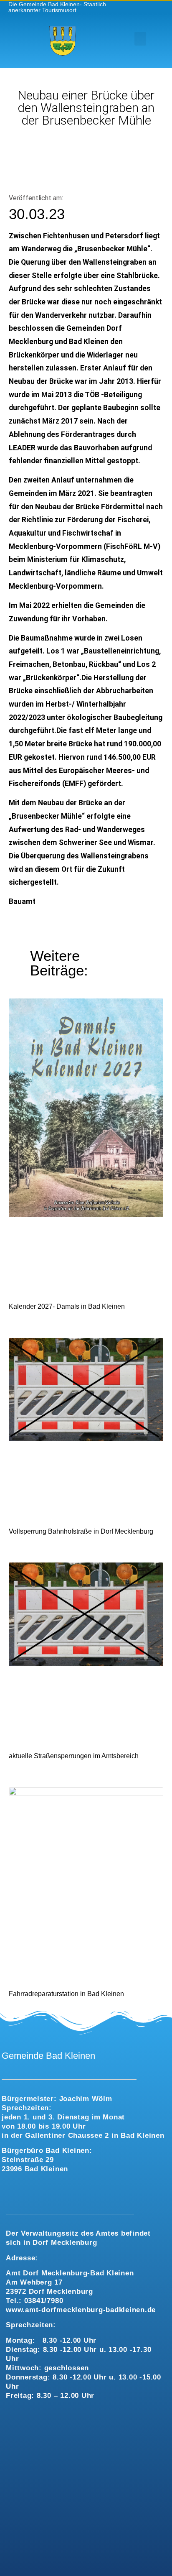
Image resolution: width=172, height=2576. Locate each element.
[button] (140, 39)
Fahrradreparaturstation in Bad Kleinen (66, 1994)
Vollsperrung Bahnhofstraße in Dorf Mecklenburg (81, 1531)
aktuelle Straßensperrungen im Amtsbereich (74, 1756)
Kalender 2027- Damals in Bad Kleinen (67, 1306)
